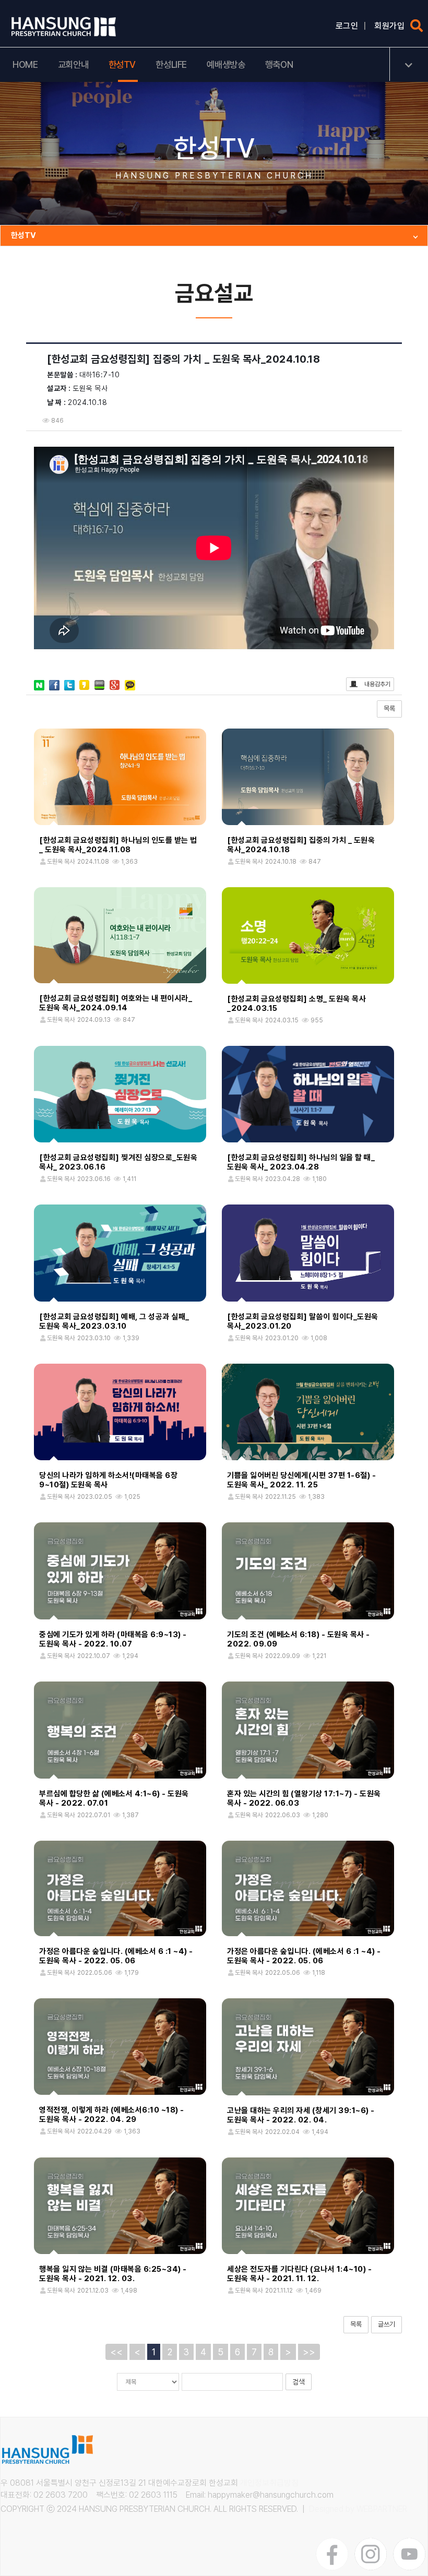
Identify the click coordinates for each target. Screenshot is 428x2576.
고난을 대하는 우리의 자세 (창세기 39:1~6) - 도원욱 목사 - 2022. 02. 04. (301, 2115)
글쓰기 (387, 2324)
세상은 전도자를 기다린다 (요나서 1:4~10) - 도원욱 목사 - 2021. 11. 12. (299, 2274)
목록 (389, 708)
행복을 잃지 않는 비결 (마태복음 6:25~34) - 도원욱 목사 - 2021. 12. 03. (113, 2274)
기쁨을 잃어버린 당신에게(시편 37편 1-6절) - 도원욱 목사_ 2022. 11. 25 (301, 1480)
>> (309, 2352)
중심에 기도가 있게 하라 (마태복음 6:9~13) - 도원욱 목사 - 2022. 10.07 (113, 1639)
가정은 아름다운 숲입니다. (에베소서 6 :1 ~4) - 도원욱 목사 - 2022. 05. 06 (116, 1956)
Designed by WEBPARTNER (358, 2509)
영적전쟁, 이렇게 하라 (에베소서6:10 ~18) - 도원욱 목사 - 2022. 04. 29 (112, 2115)
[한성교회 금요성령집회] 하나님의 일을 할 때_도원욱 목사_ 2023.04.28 (301, 1162)
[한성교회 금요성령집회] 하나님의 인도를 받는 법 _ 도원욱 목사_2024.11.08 (118, 845)
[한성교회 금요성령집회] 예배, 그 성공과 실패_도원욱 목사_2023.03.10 (114, 1321)
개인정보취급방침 (269, 2483)
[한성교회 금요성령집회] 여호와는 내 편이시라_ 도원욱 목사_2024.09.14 (116, 1003)
